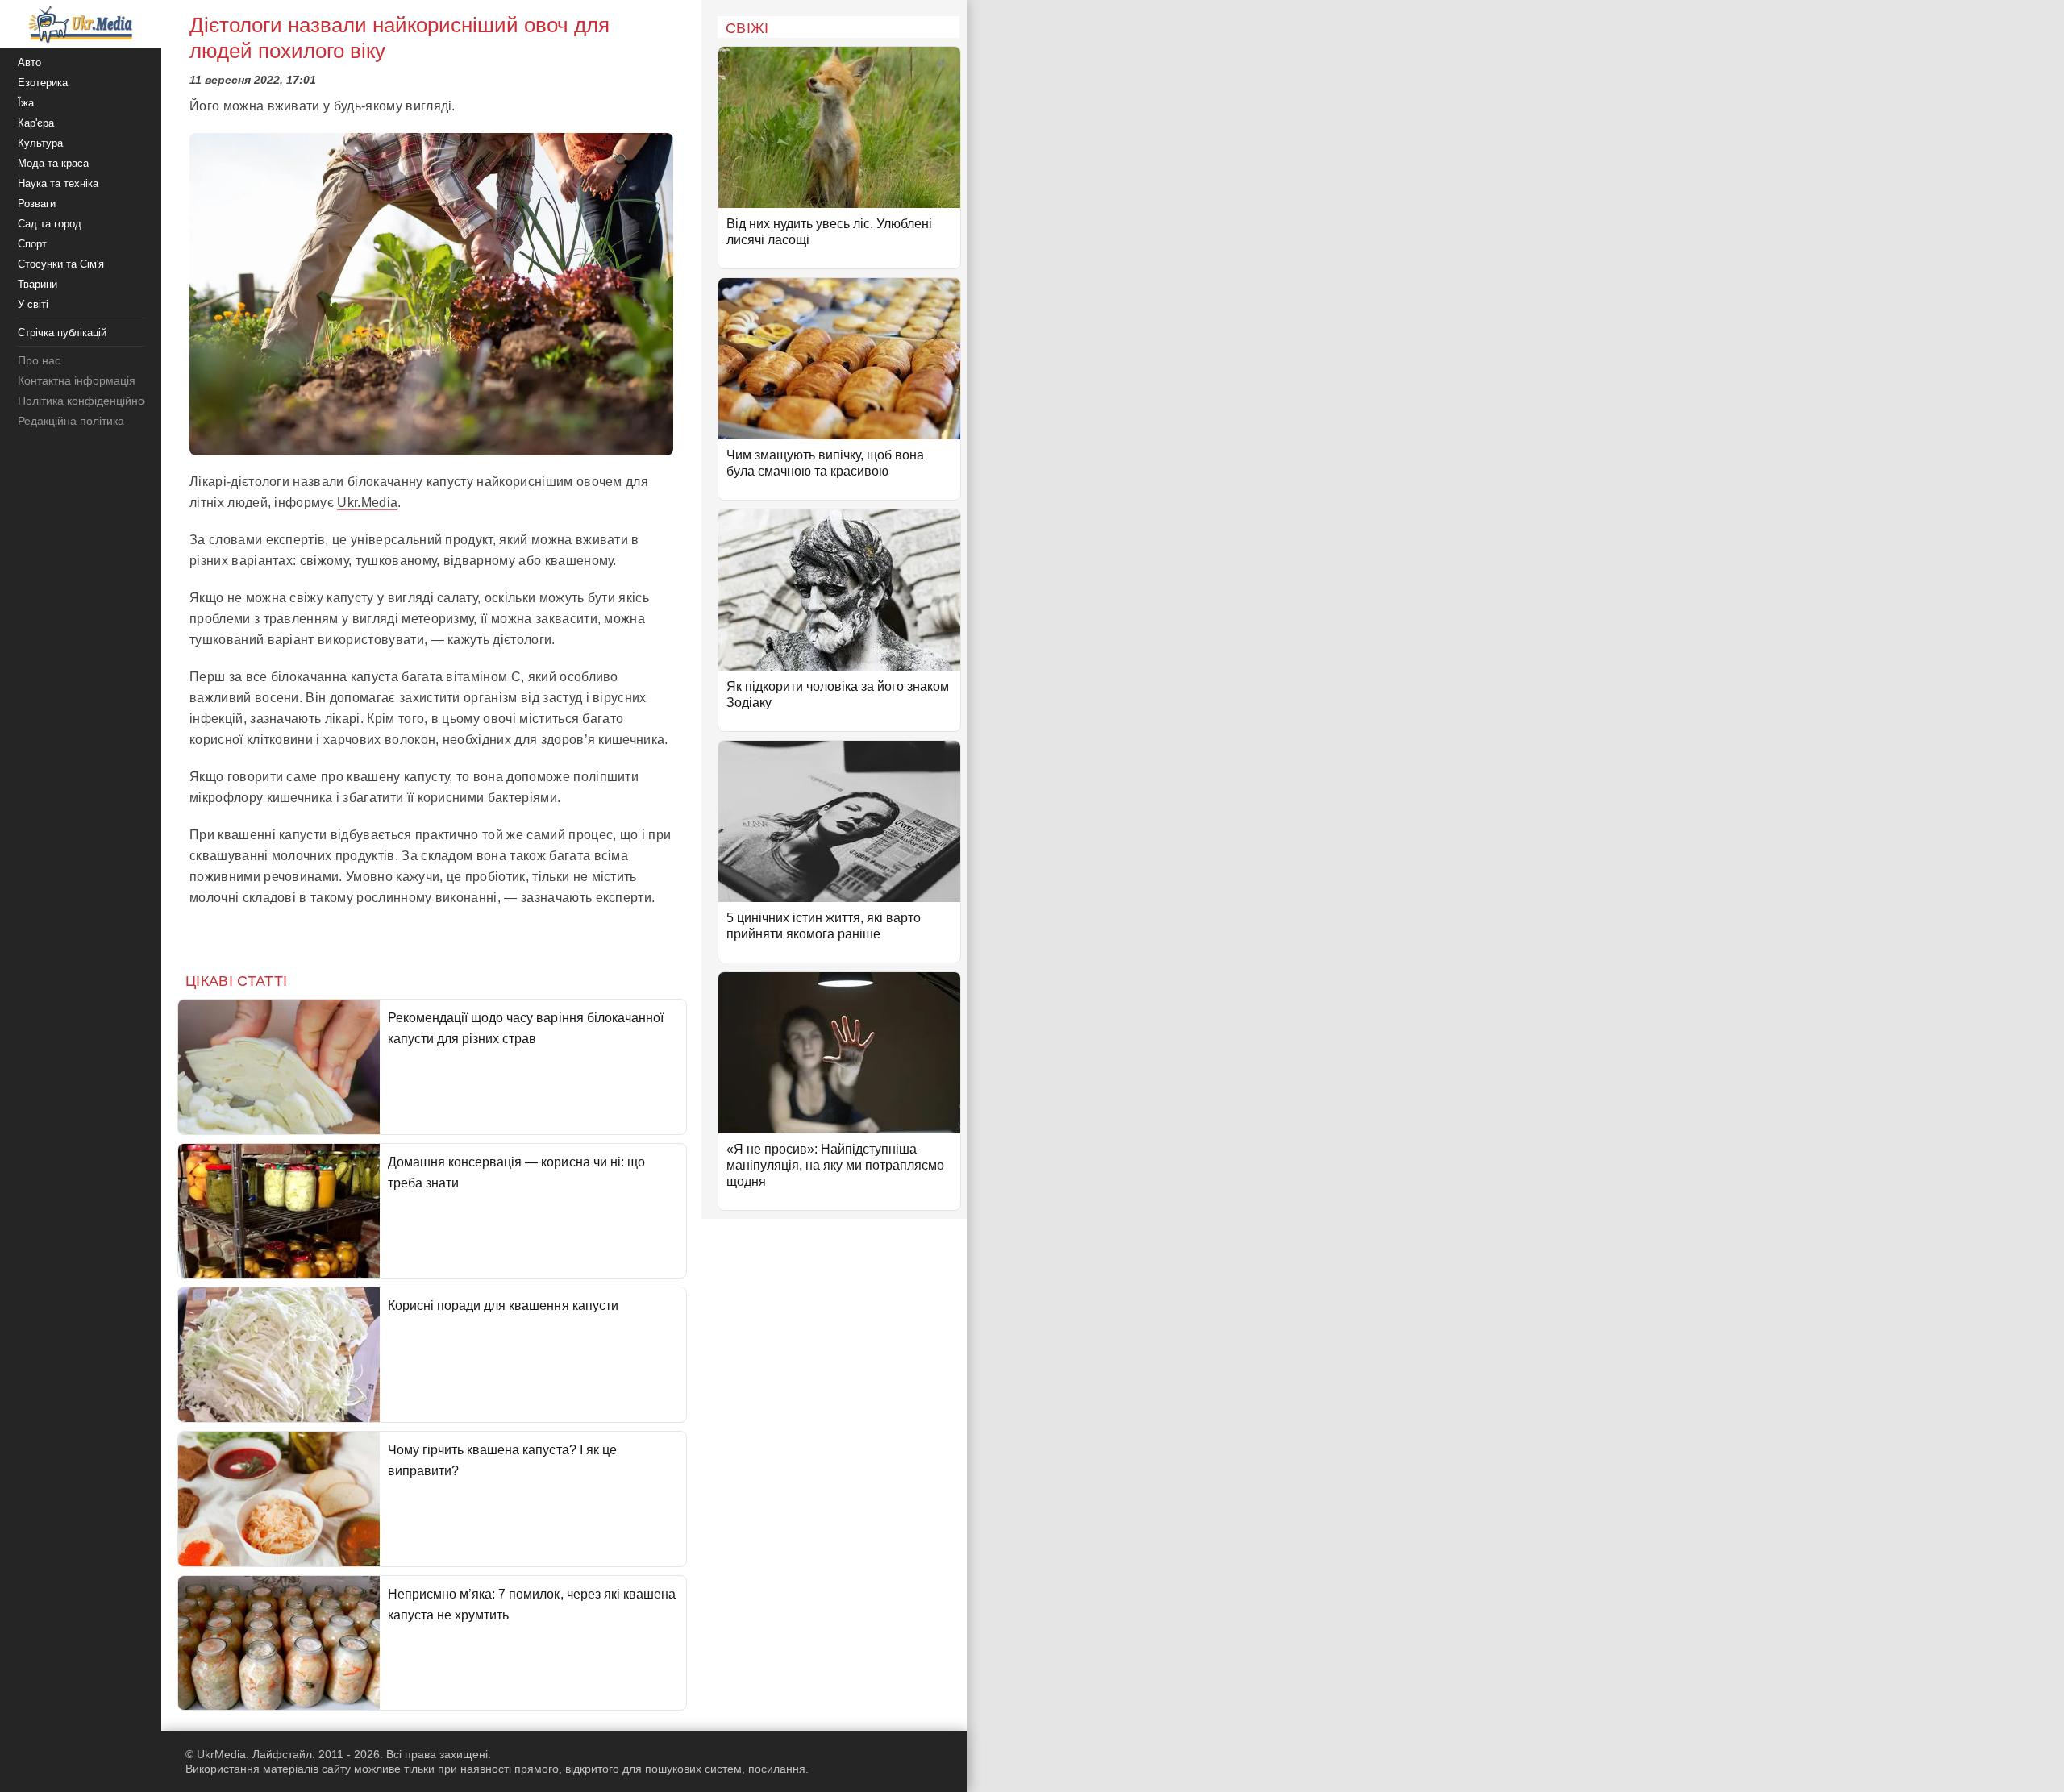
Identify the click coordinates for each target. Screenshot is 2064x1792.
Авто (29, 62)
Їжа (26, 103)
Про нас (39, 360)
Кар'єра (36, 123)
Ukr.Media (367, 503)
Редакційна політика (71, 421)
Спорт (32, 244)
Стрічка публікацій (62, 333)
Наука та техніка (58, 183)
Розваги (37, 204)
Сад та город (50, 224)
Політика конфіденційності (87, 401)
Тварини (37, 284)
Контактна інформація (77, 380)
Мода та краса (53, 163)
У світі (33, 304)
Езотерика (43, 83)
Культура (40, 143)
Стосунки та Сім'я (61, 264)
